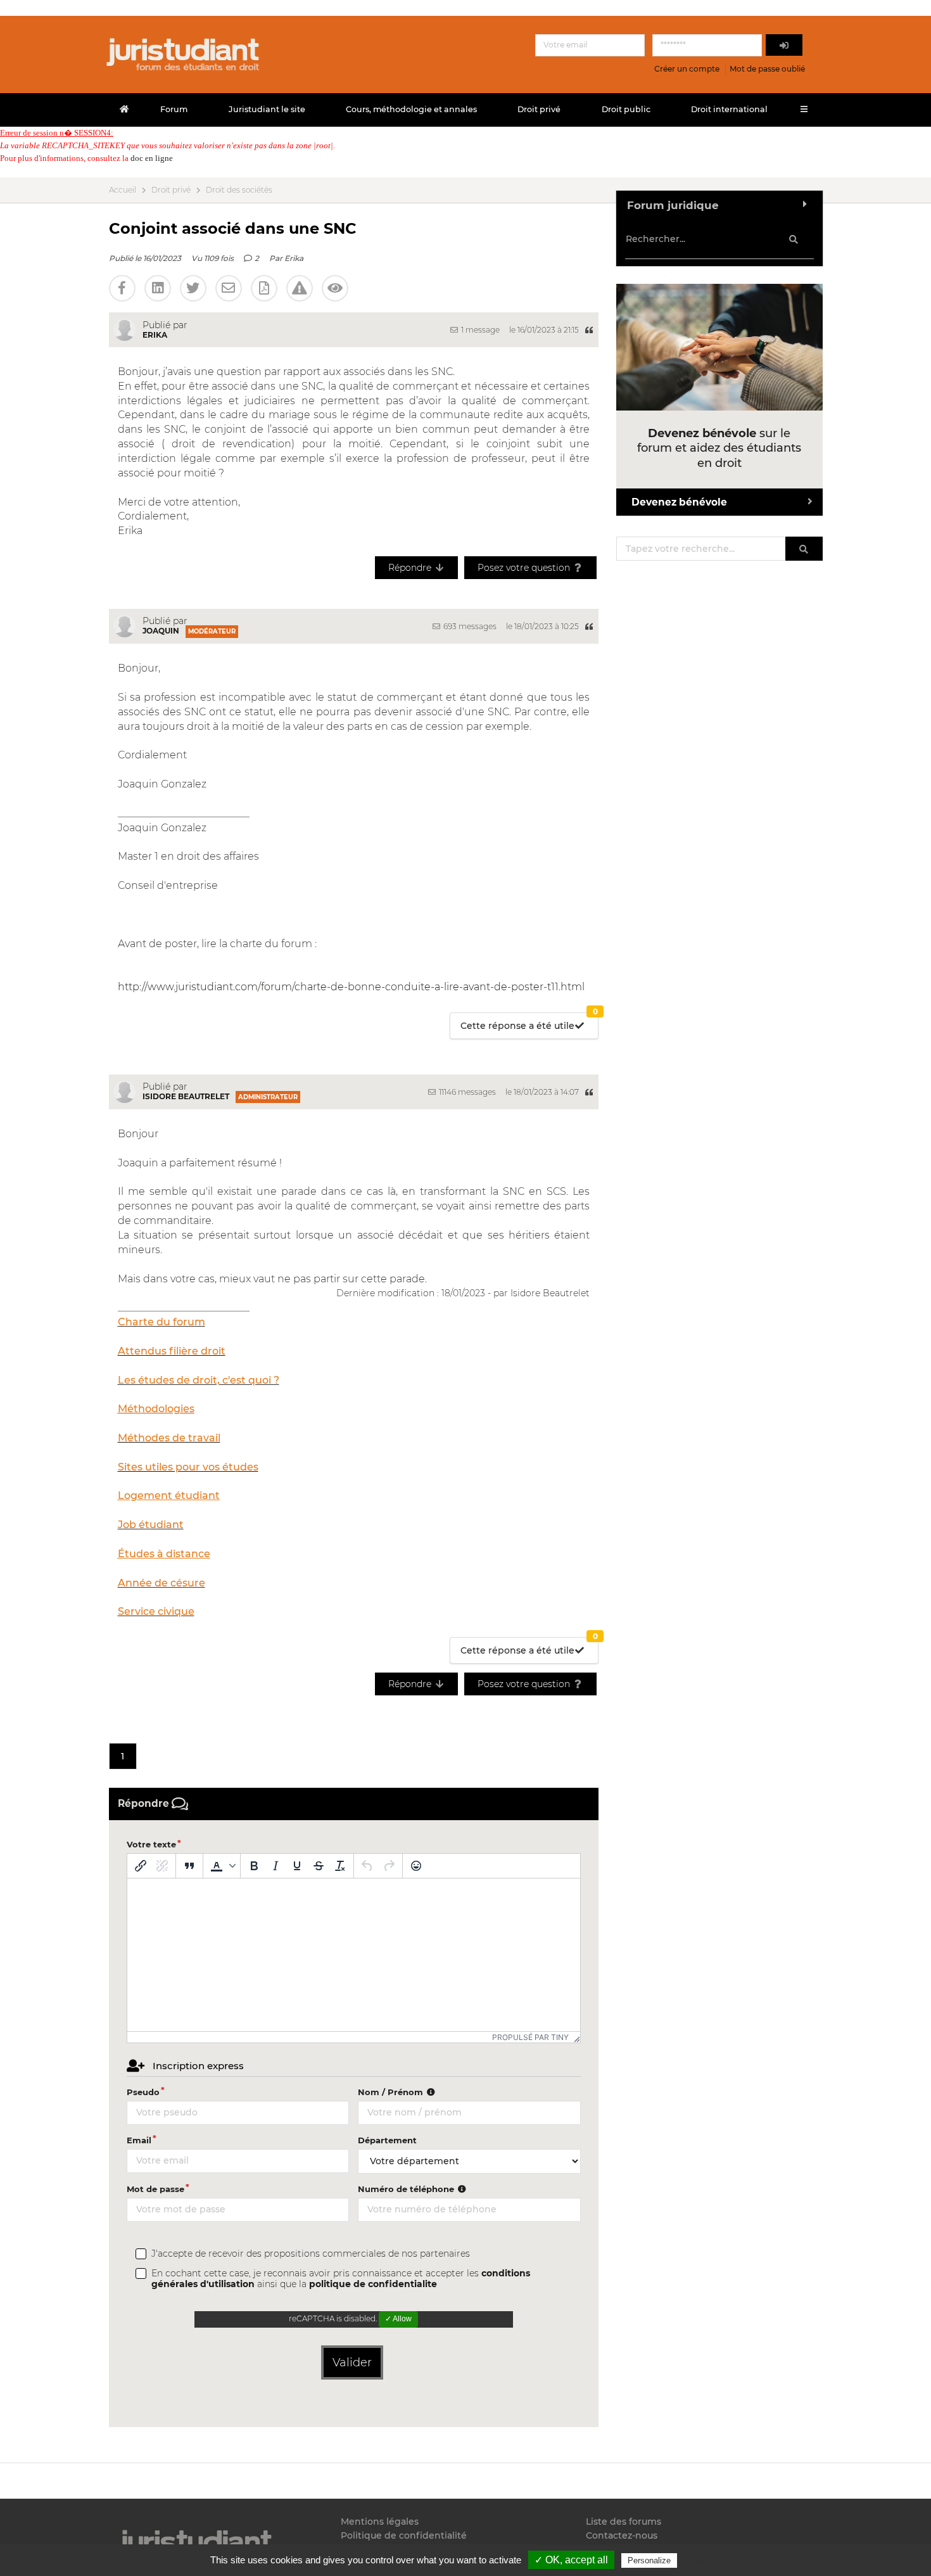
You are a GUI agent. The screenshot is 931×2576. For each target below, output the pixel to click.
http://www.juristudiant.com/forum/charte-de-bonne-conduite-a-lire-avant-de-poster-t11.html (351, 987)
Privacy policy (707, 2560)
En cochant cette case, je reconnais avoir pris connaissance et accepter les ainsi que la (341, 2279)
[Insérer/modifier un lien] (141, 1866)
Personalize (649, 2560)
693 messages (469, 626)
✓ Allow (398, 2319)
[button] (222, 1866)
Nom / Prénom (392, 2092)
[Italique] (275, 1866)
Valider (352, 2362)
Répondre (411, 568)
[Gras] (254, 1866)
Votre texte (151, 1844)
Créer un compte (687, 69)
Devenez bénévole (679, 502)
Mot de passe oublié (767, 69)
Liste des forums (624, 2522)
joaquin (161, 631)
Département (387, 2140)
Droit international (729, 109)
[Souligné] (297, 1866)
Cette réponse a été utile (529, 1022)
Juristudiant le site (267, 109)
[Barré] (319, 1866)
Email (139, 2140)
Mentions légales (380, 2522)
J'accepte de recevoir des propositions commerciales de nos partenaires (311, 2254)
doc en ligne (152, 158)
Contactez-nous (622, 2535)
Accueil (123, 190)
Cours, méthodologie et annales (411, 109)
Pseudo (143, 2092)
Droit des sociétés (239, 190)
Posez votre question (525, 568)
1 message (479, 330)
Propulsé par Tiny (530, 2037)
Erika (294, 258)
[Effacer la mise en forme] (340, 1866)
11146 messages (466, 1092)
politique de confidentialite (373, 2284)
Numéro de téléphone (407, 2189)
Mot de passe (155, 2189)
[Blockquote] (189, 1866)
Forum (174, 109)
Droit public (626, 109)
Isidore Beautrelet (186, 1096)
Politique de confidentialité (404, 2535)
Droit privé (539, 109)
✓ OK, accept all (571, 2560)
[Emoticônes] (416, 1866)
